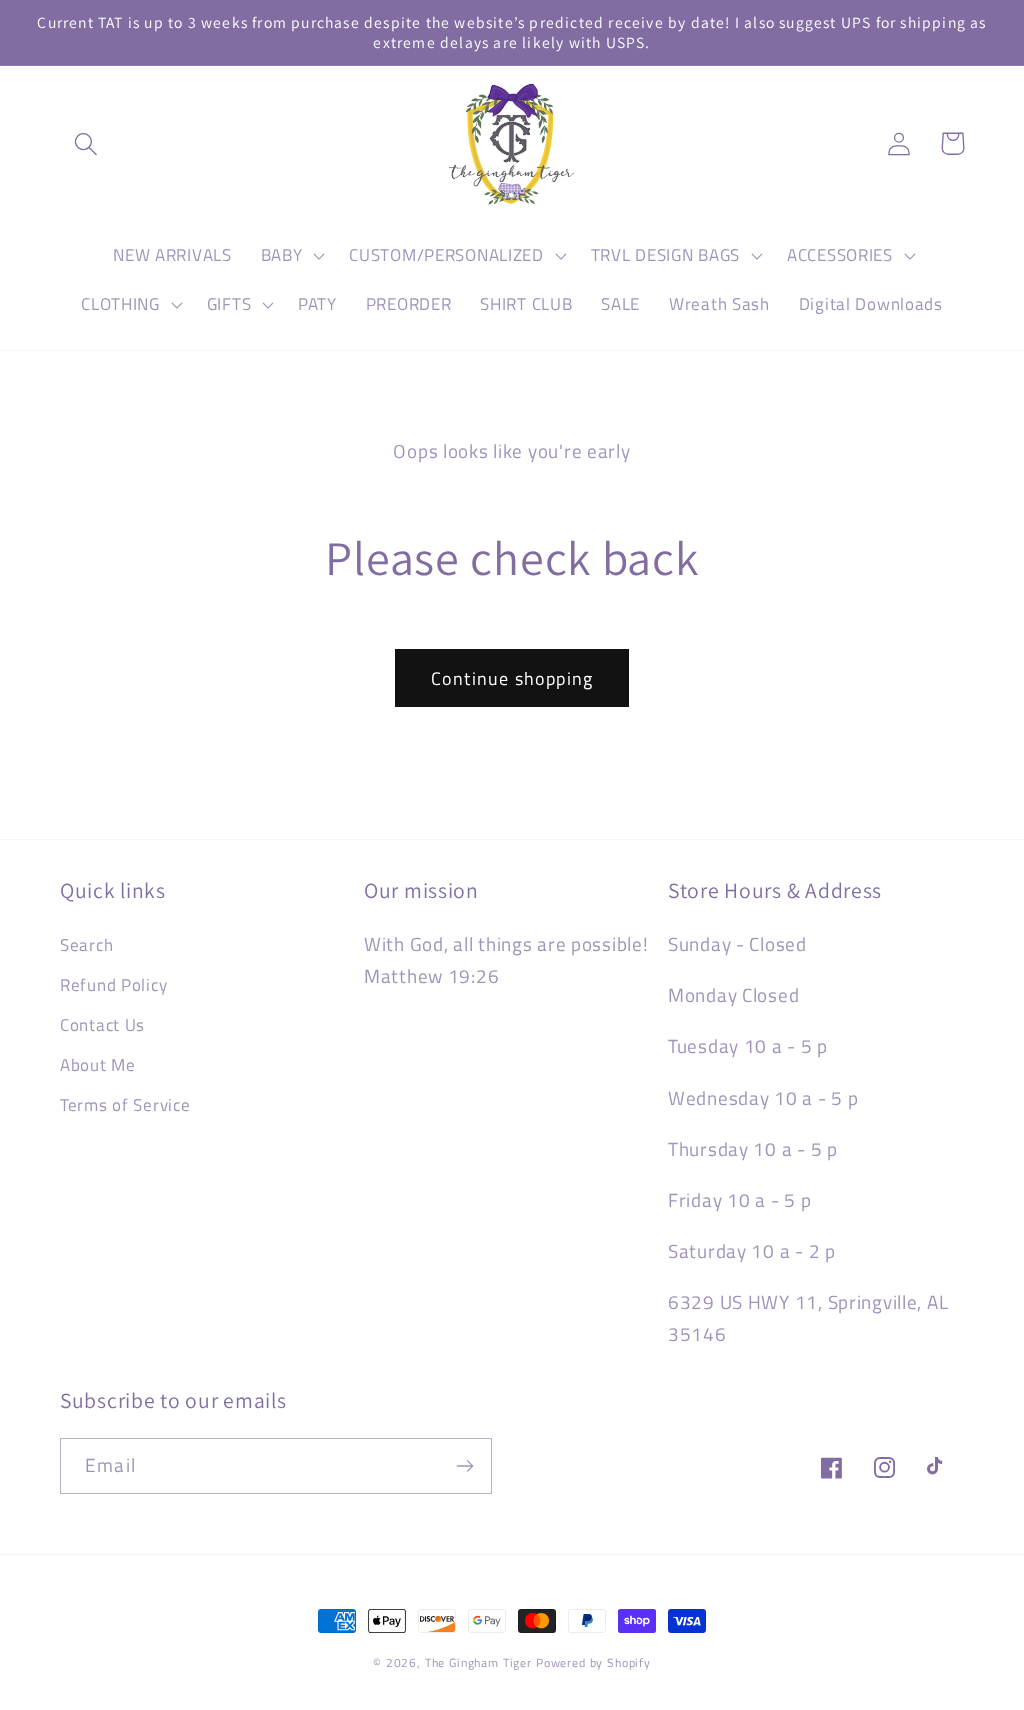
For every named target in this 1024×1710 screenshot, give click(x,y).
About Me (98, 1065)
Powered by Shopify (593, 1662)
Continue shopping (512, 678)
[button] (86, 143)
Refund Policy (113, 985)
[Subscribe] (464, 1466)
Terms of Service (125, 1105)
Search (86, 945)
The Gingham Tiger (478, 1662)
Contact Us (102, 1025)
